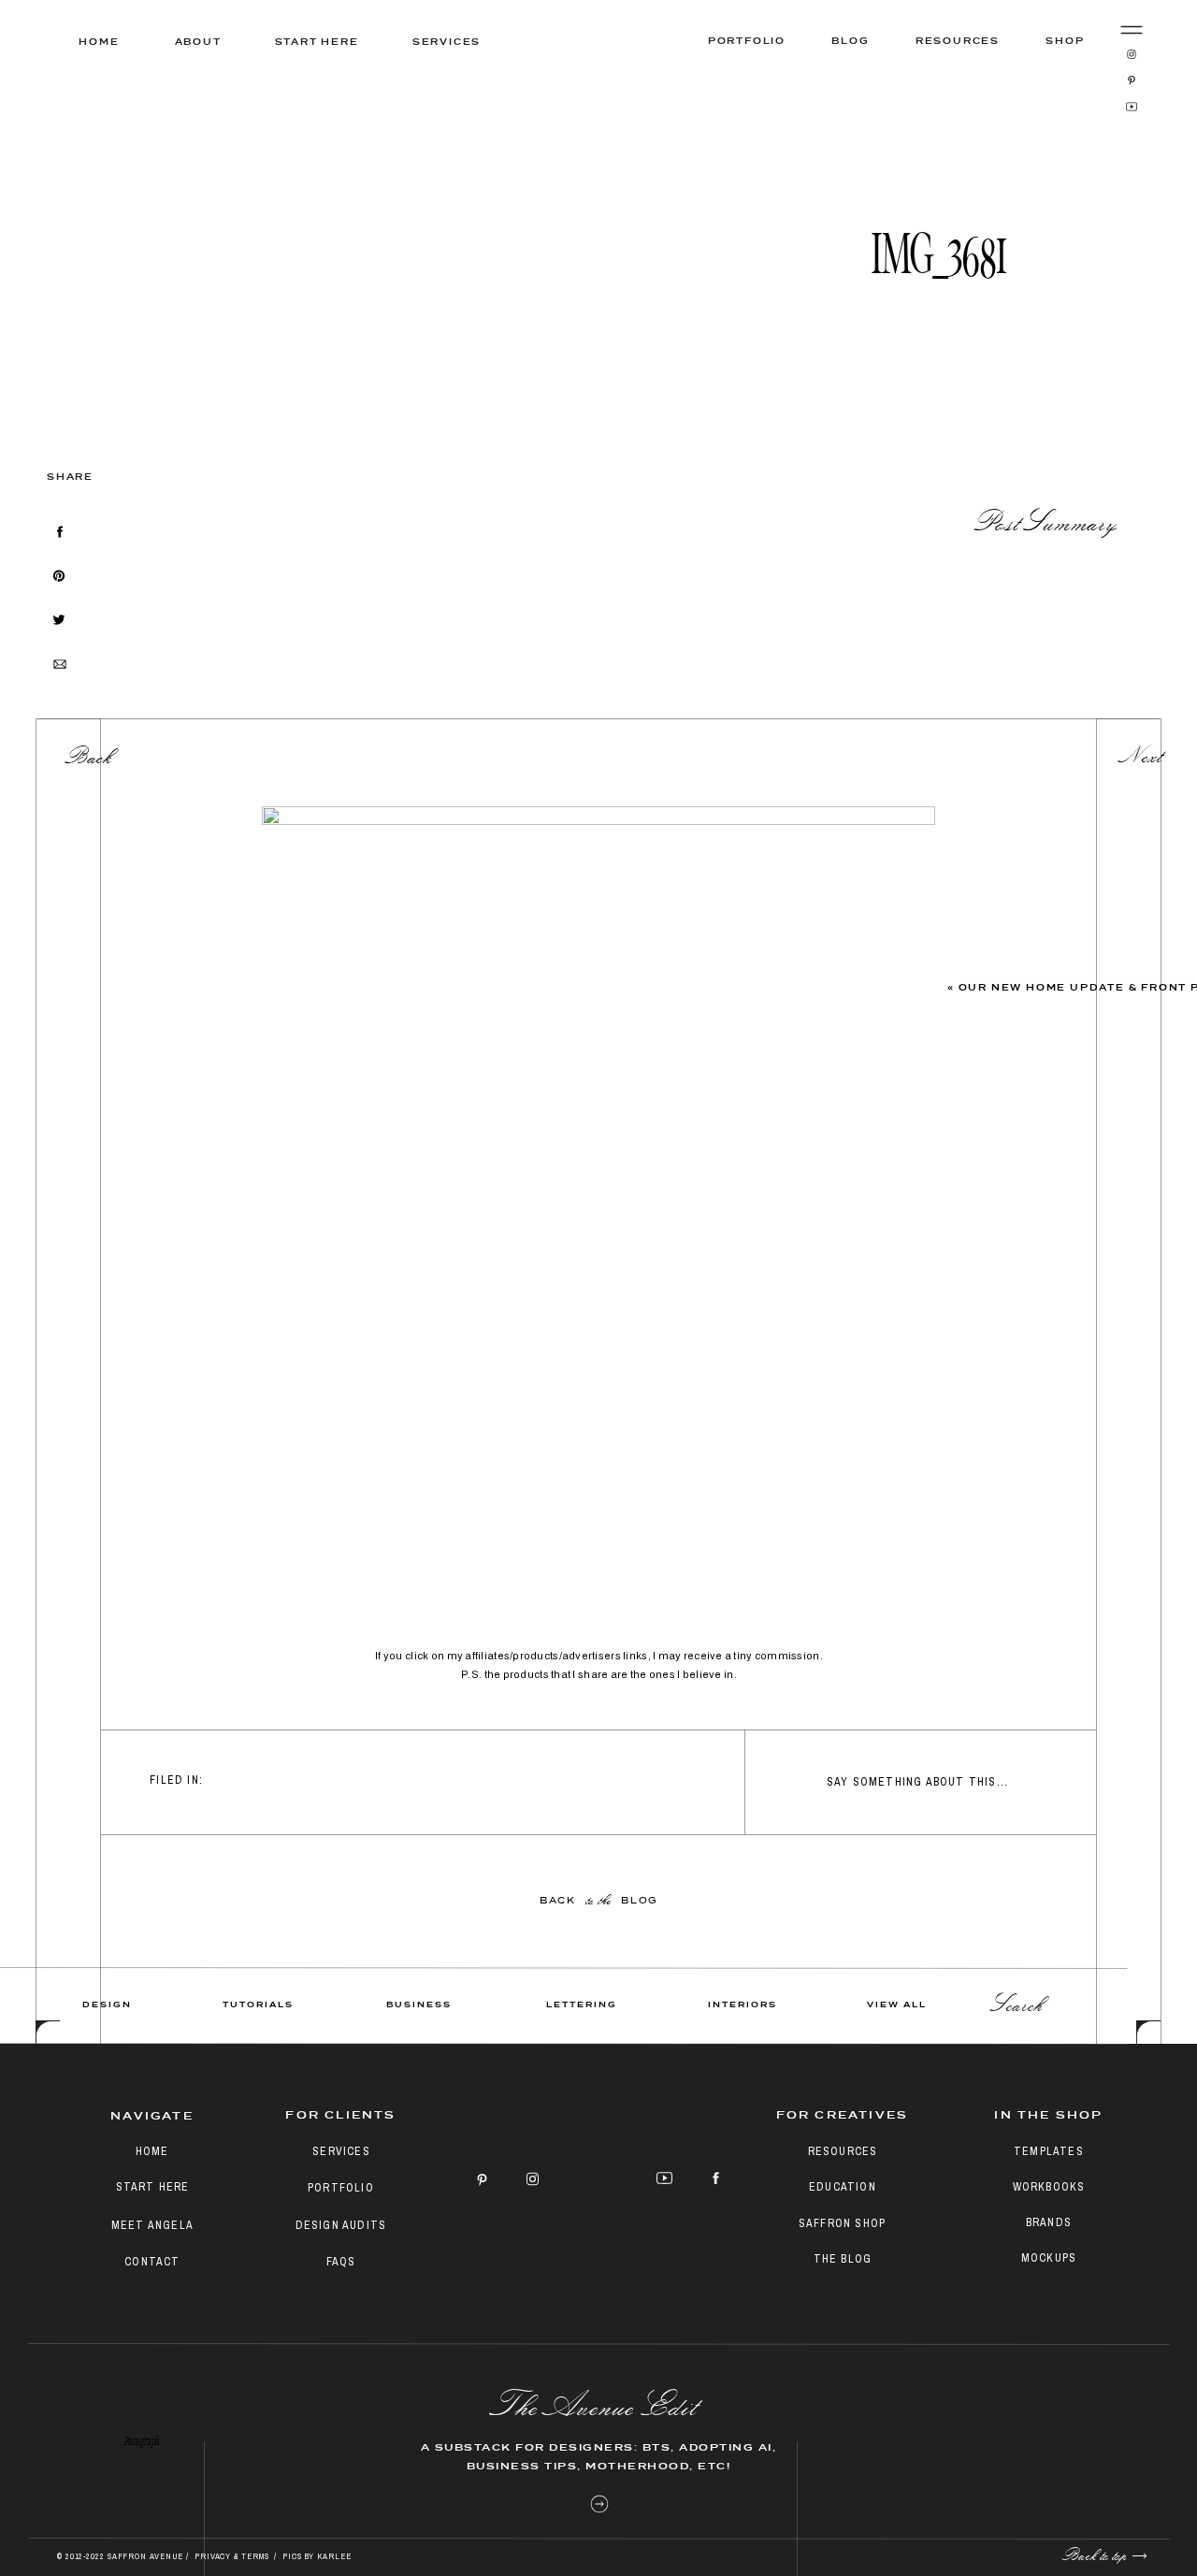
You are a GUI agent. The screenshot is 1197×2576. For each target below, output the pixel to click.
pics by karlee (317, 2556)
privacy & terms (233, 2556)
